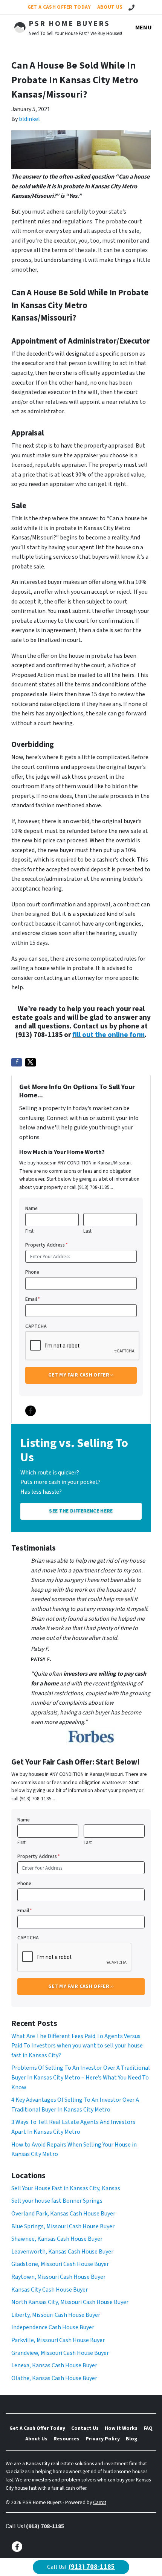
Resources (66, 2439)
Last (87, 1231)
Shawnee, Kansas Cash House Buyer (57, 2239)
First (29, 1231)
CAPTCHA (36, 1326)
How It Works (121, 2428)
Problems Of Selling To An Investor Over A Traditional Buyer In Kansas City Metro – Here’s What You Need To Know (81, 2077)
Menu (144, 28)
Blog (131, 2439)
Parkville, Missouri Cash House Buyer (58, 2340)
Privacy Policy (103, 2439)
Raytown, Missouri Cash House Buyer (58, 2277)
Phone (32, 1272)
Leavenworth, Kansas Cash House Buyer (62, 2252)
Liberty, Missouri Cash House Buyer (56, 2315)
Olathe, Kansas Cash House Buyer (54, 2378)
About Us (110, 7)
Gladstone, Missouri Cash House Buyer (60, 2264)
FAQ (148, 2428)
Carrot (100, 2502)
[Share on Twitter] (31, 1062)
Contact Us (85, 2428)
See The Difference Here (81, 1511)
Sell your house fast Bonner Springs (57, 2201)
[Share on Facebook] (17, 1062)
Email (33, 1299)
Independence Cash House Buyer (53, 2327)
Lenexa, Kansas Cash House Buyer (54, 2365)
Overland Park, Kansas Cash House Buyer (63, 2214)
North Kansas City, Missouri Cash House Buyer (70, 2302)
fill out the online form (109, 1035)
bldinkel (29, 119)
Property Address (47, 1245)
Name (31, 1208)
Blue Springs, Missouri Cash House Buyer (63, 2226)
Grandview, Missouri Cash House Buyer (60, 2353)
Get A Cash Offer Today (59, 7)
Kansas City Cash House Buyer (50, 2290)
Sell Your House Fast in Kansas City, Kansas (66, 2188)
